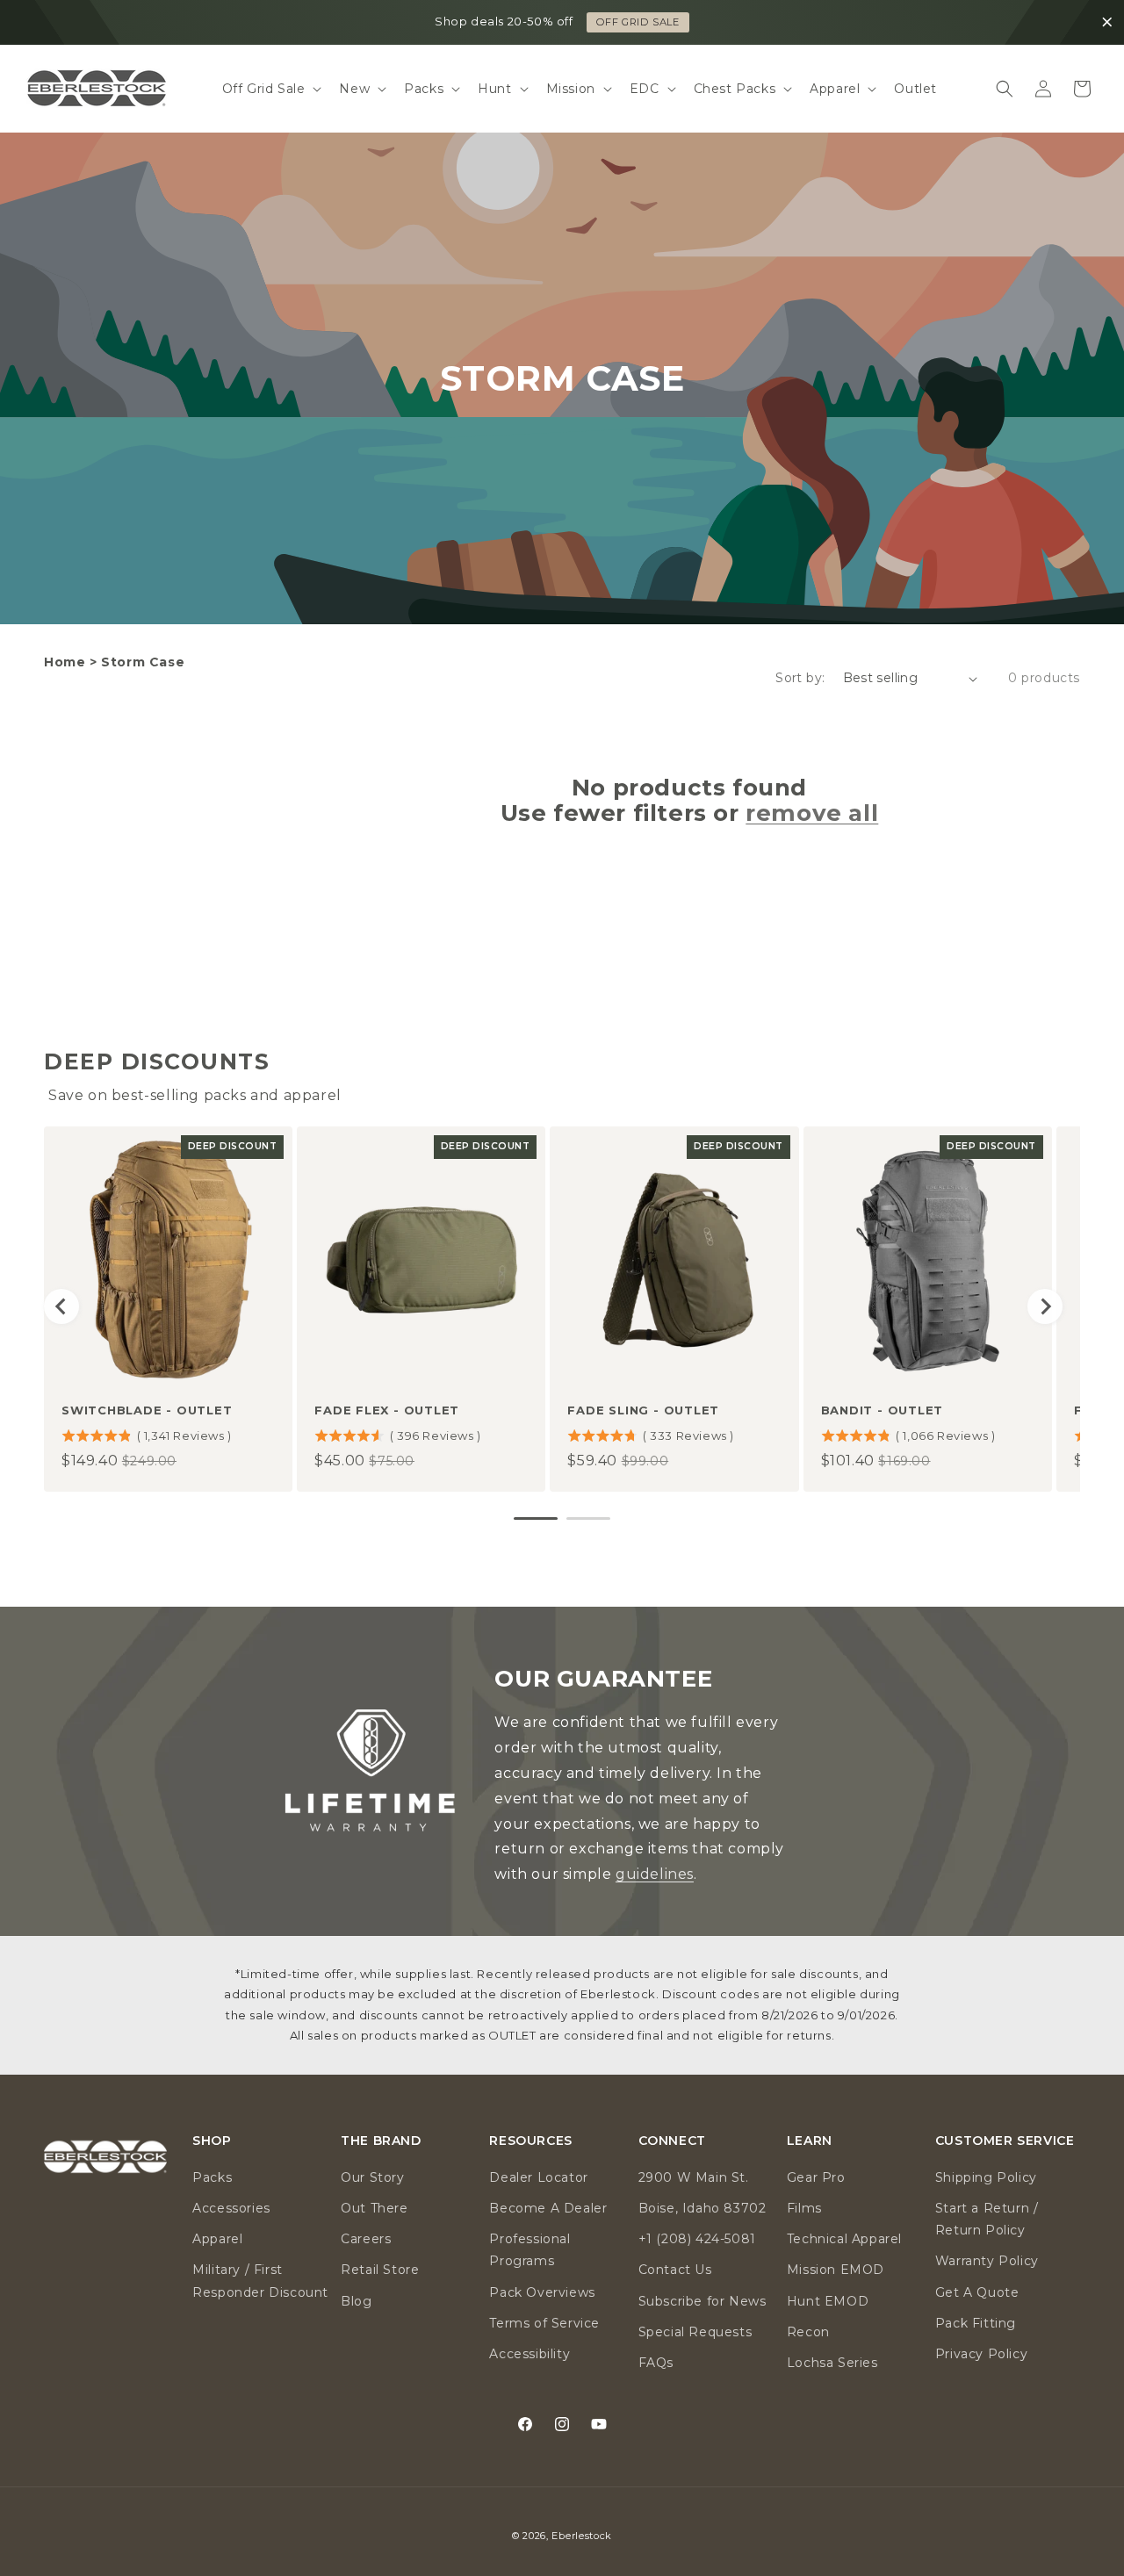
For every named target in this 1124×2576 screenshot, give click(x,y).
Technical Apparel (844, 2240)
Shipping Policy (986, 2177)
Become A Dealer (548, 2208)
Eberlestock (582, 2536)
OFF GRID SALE (638, 22)
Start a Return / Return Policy (987, 2219)
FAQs (656, 2363)
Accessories (231, 2208)
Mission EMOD (836, 2270)
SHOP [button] (212, 2141)
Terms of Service (544, 2323)
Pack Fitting (976, 2323)
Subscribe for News (702, 2301)
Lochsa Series (832, 2363)
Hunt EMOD (828, 2301)
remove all (812, 813)
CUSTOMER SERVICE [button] (1005, 2141)
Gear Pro (816, 2177)
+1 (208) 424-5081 (697, 2240)
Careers (366, 2240)
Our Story (372, 2177)
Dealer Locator (538, 2177)
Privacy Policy (981, 2354)
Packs (212, 2177)
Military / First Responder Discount (260, 2281)
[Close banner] (1107, 23)
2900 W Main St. (694, 2177)
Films (804, 2208)
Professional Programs (530, 2251)
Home (65, 662)
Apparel (217, 2240)
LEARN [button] (810, 2141)
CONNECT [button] (672, 2141)
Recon (808, 2332)
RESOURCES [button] (530, 2141)
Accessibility (530, 2354)
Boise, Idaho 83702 (702, 2208)
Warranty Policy (987, 2262)
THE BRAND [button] (381, 2141)
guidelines (655, 1874)
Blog (356, 2301)
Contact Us (675, 2270)
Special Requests (695, 2332)
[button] (270, 89)
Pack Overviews (542, 2292)
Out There (374, 2208)
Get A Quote (977, 2292)
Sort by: (800, 678)
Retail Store (380, 2270)
